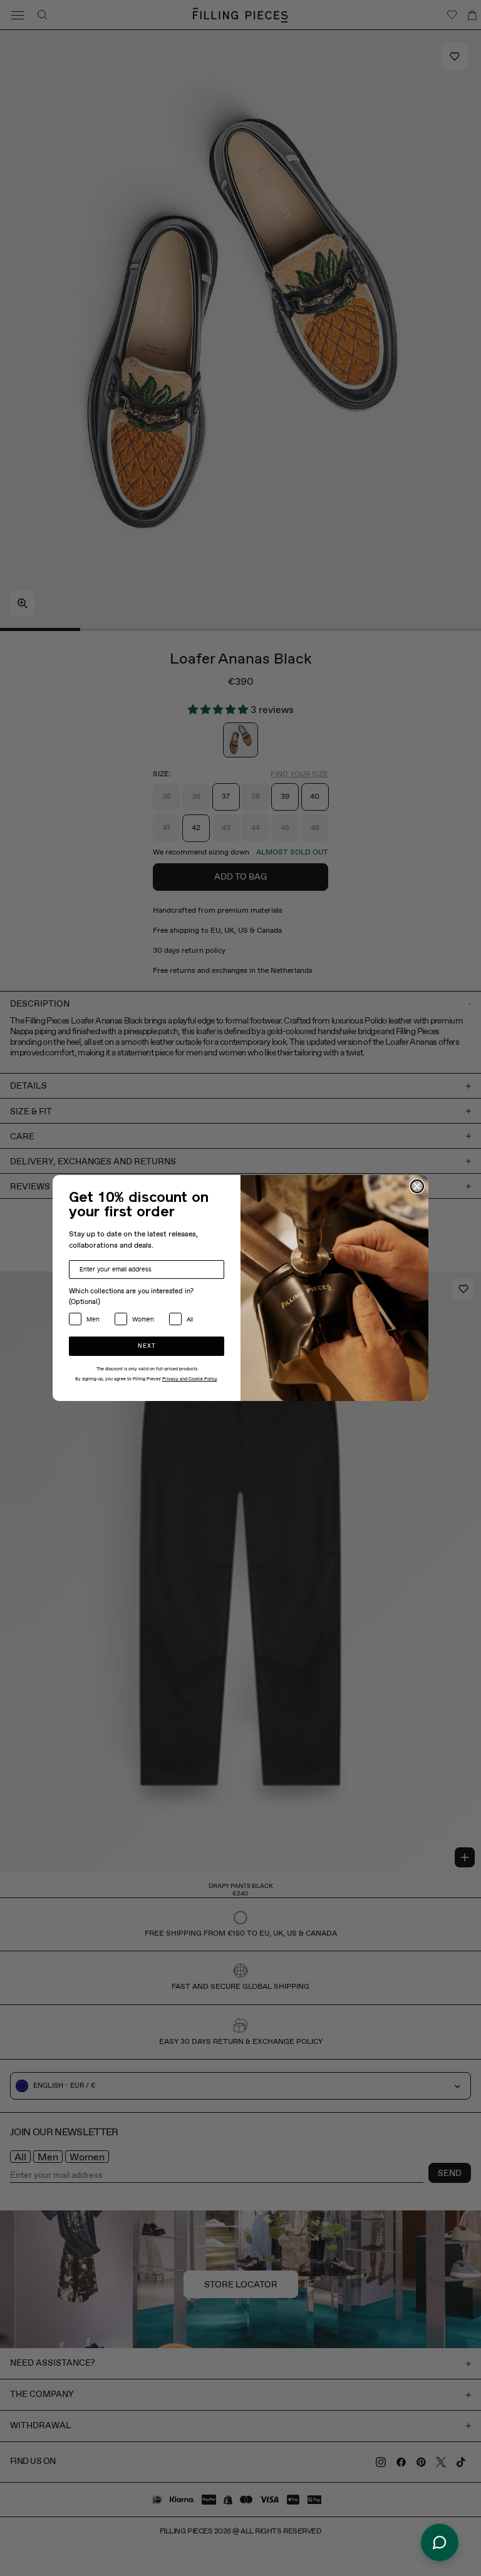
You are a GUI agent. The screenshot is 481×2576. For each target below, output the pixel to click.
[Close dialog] (417, 1186)
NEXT (147, 1346)
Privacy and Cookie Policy (190, 1379)
